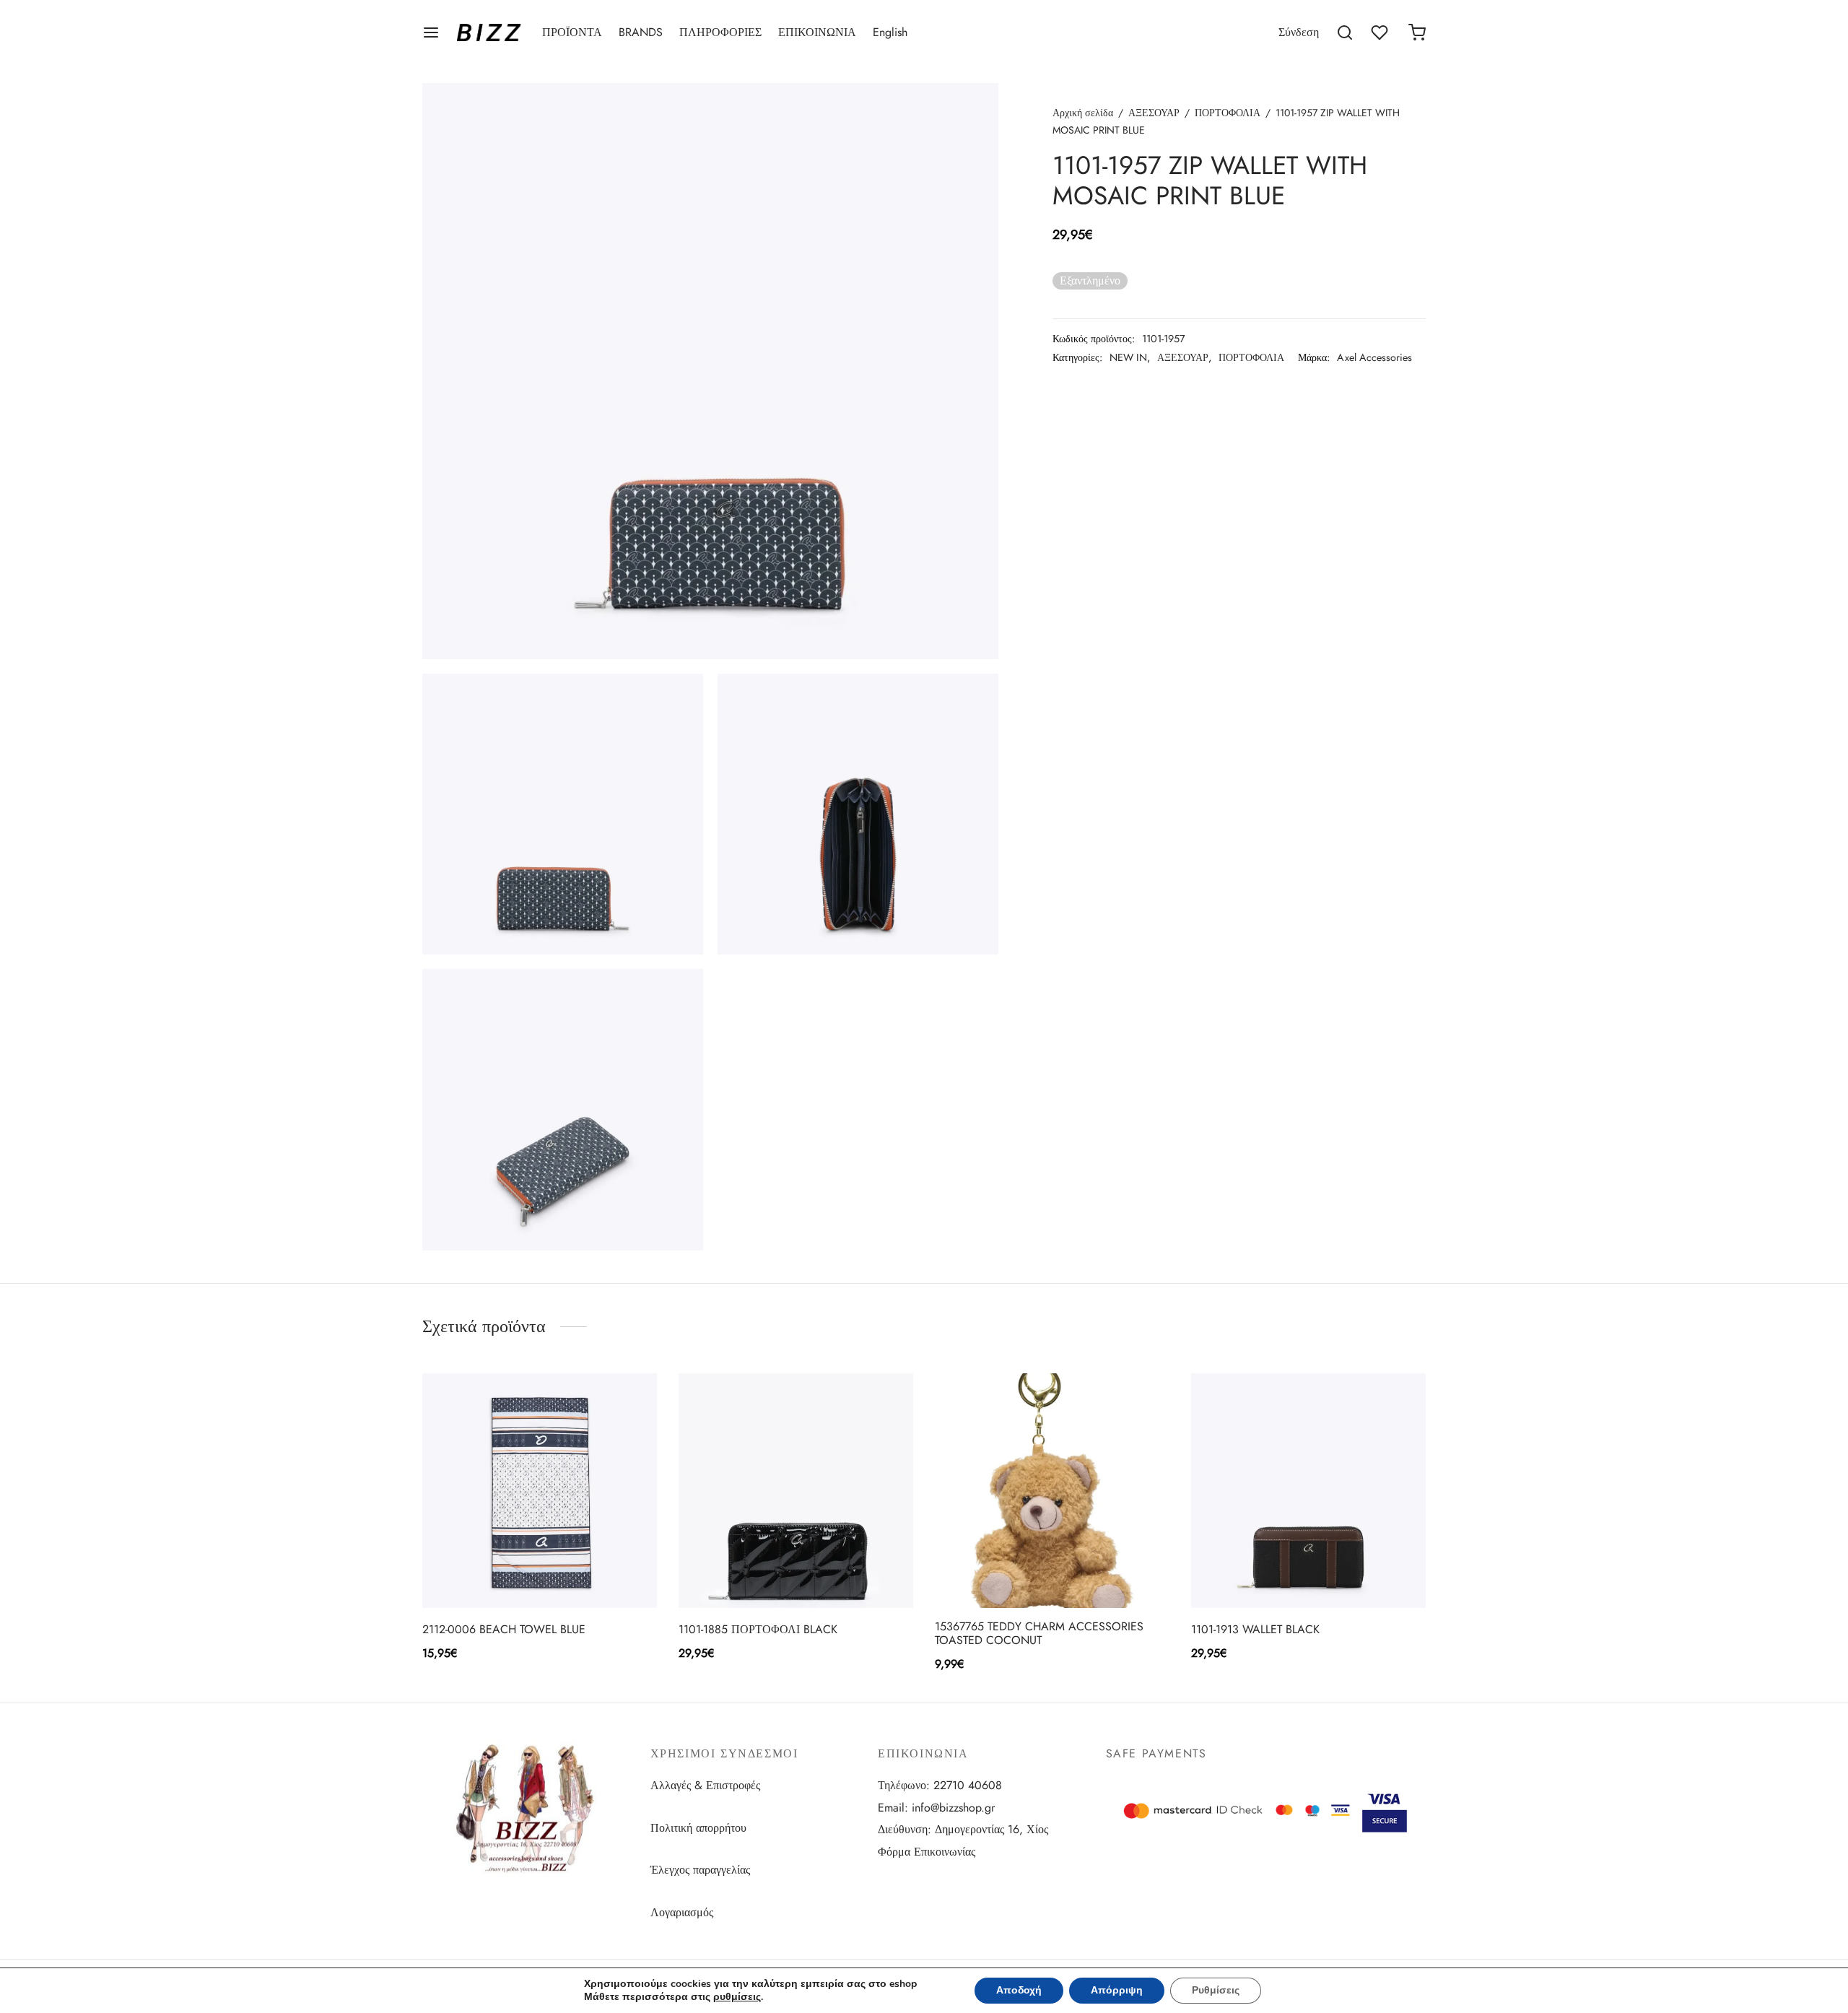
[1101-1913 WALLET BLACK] (1308, 1491)
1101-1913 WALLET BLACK (1255, 1629)
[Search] (1345, 32)
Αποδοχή (1019, 1990)
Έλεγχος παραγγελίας (700, 1870)
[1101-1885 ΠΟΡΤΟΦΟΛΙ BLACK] (796, 1491)
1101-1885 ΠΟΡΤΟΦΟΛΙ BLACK (758, 1629)
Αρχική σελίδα (1083, 113)
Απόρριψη (1117, 1990)
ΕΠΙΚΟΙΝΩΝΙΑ (817, 32)
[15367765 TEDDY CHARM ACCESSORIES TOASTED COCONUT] (1052, 1491)
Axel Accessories (1374, 357)
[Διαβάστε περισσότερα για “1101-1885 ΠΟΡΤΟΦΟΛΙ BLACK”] (772, 1574)
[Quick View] (564, 1574)
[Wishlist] (1381, 32)
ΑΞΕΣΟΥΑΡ (1154, 113)
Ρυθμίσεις (1216, 1990)
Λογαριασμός (682, 1912)
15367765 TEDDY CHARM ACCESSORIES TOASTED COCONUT (1039, 1633)
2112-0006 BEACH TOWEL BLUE (504, 1629)
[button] (1028, 1574)
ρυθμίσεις (737, 1997)
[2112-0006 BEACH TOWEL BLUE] (540, 1491)
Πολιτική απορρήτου (698, 1828)
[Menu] (431, 32)
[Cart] (1417, 32)
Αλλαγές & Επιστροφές (705, 1785)
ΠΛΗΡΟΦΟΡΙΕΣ (720, 32)
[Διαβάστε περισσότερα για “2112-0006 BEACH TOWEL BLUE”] (515, 1574)
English (890, 32)
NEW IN (1128, 357)
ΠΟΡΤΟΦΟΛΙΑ (1228, 113)
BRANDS (641, 32)
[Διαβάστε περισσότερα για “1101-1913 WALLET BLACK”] (1284, 1574)
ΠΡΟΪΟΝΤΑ (572, 32)
